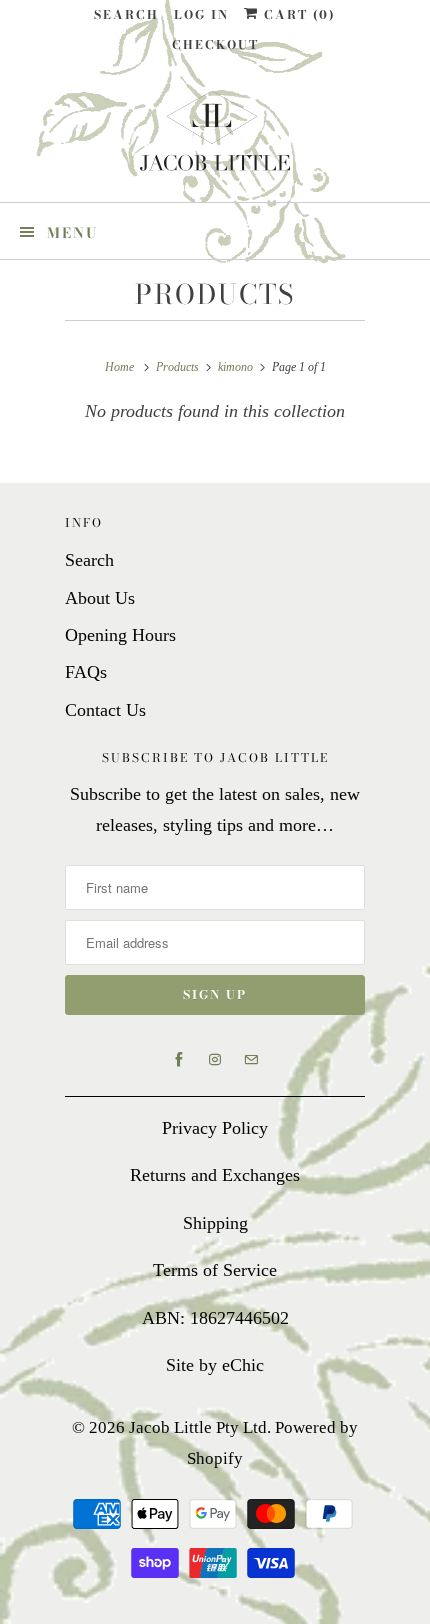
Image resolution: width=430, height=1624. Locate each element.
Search (126, 14)
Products (215, 294)
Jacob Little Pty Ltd (198, 1427)
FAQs (86, 672)
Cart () (297, 14)
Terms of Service (215, 1270)
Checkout (215, 44)
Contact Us (105, 710)
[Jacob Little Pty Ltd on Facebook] (179, 1060)
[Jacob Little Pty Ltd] (215, 138)
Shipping (215, 1223)
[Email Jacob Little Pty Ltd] (251, 1060)
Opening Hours (120, 635)
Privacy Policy (215, 1128)
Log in (201, 14)
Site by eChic (215, 1365)
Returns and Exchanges (215, 1175)
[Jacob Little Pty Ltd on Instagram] (215, 1060)
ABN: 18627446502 (215, 1318)
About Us (100, 598)
